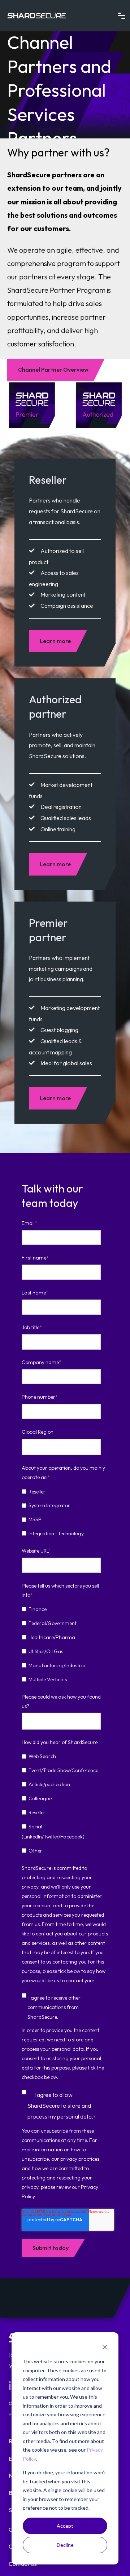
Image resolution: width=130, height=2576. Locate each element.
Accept (65, 2526)
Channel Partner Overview (53, 369)
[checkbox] (64, 1512)
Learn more (55, 641)
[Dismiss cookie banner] (105, 2348)
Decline (65, 2545)
